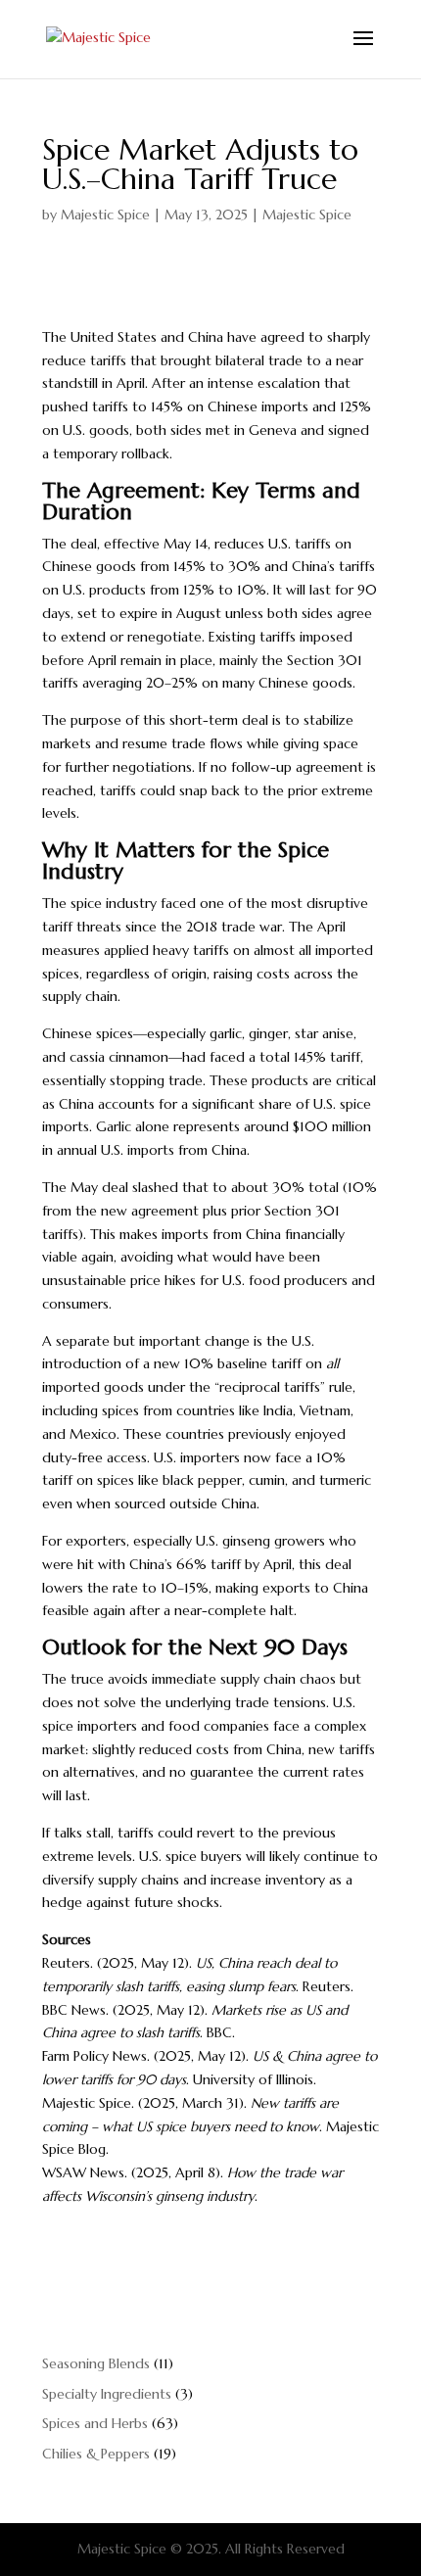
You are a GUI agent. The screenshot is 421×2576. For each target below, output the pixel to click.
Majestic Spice (105, 215)
